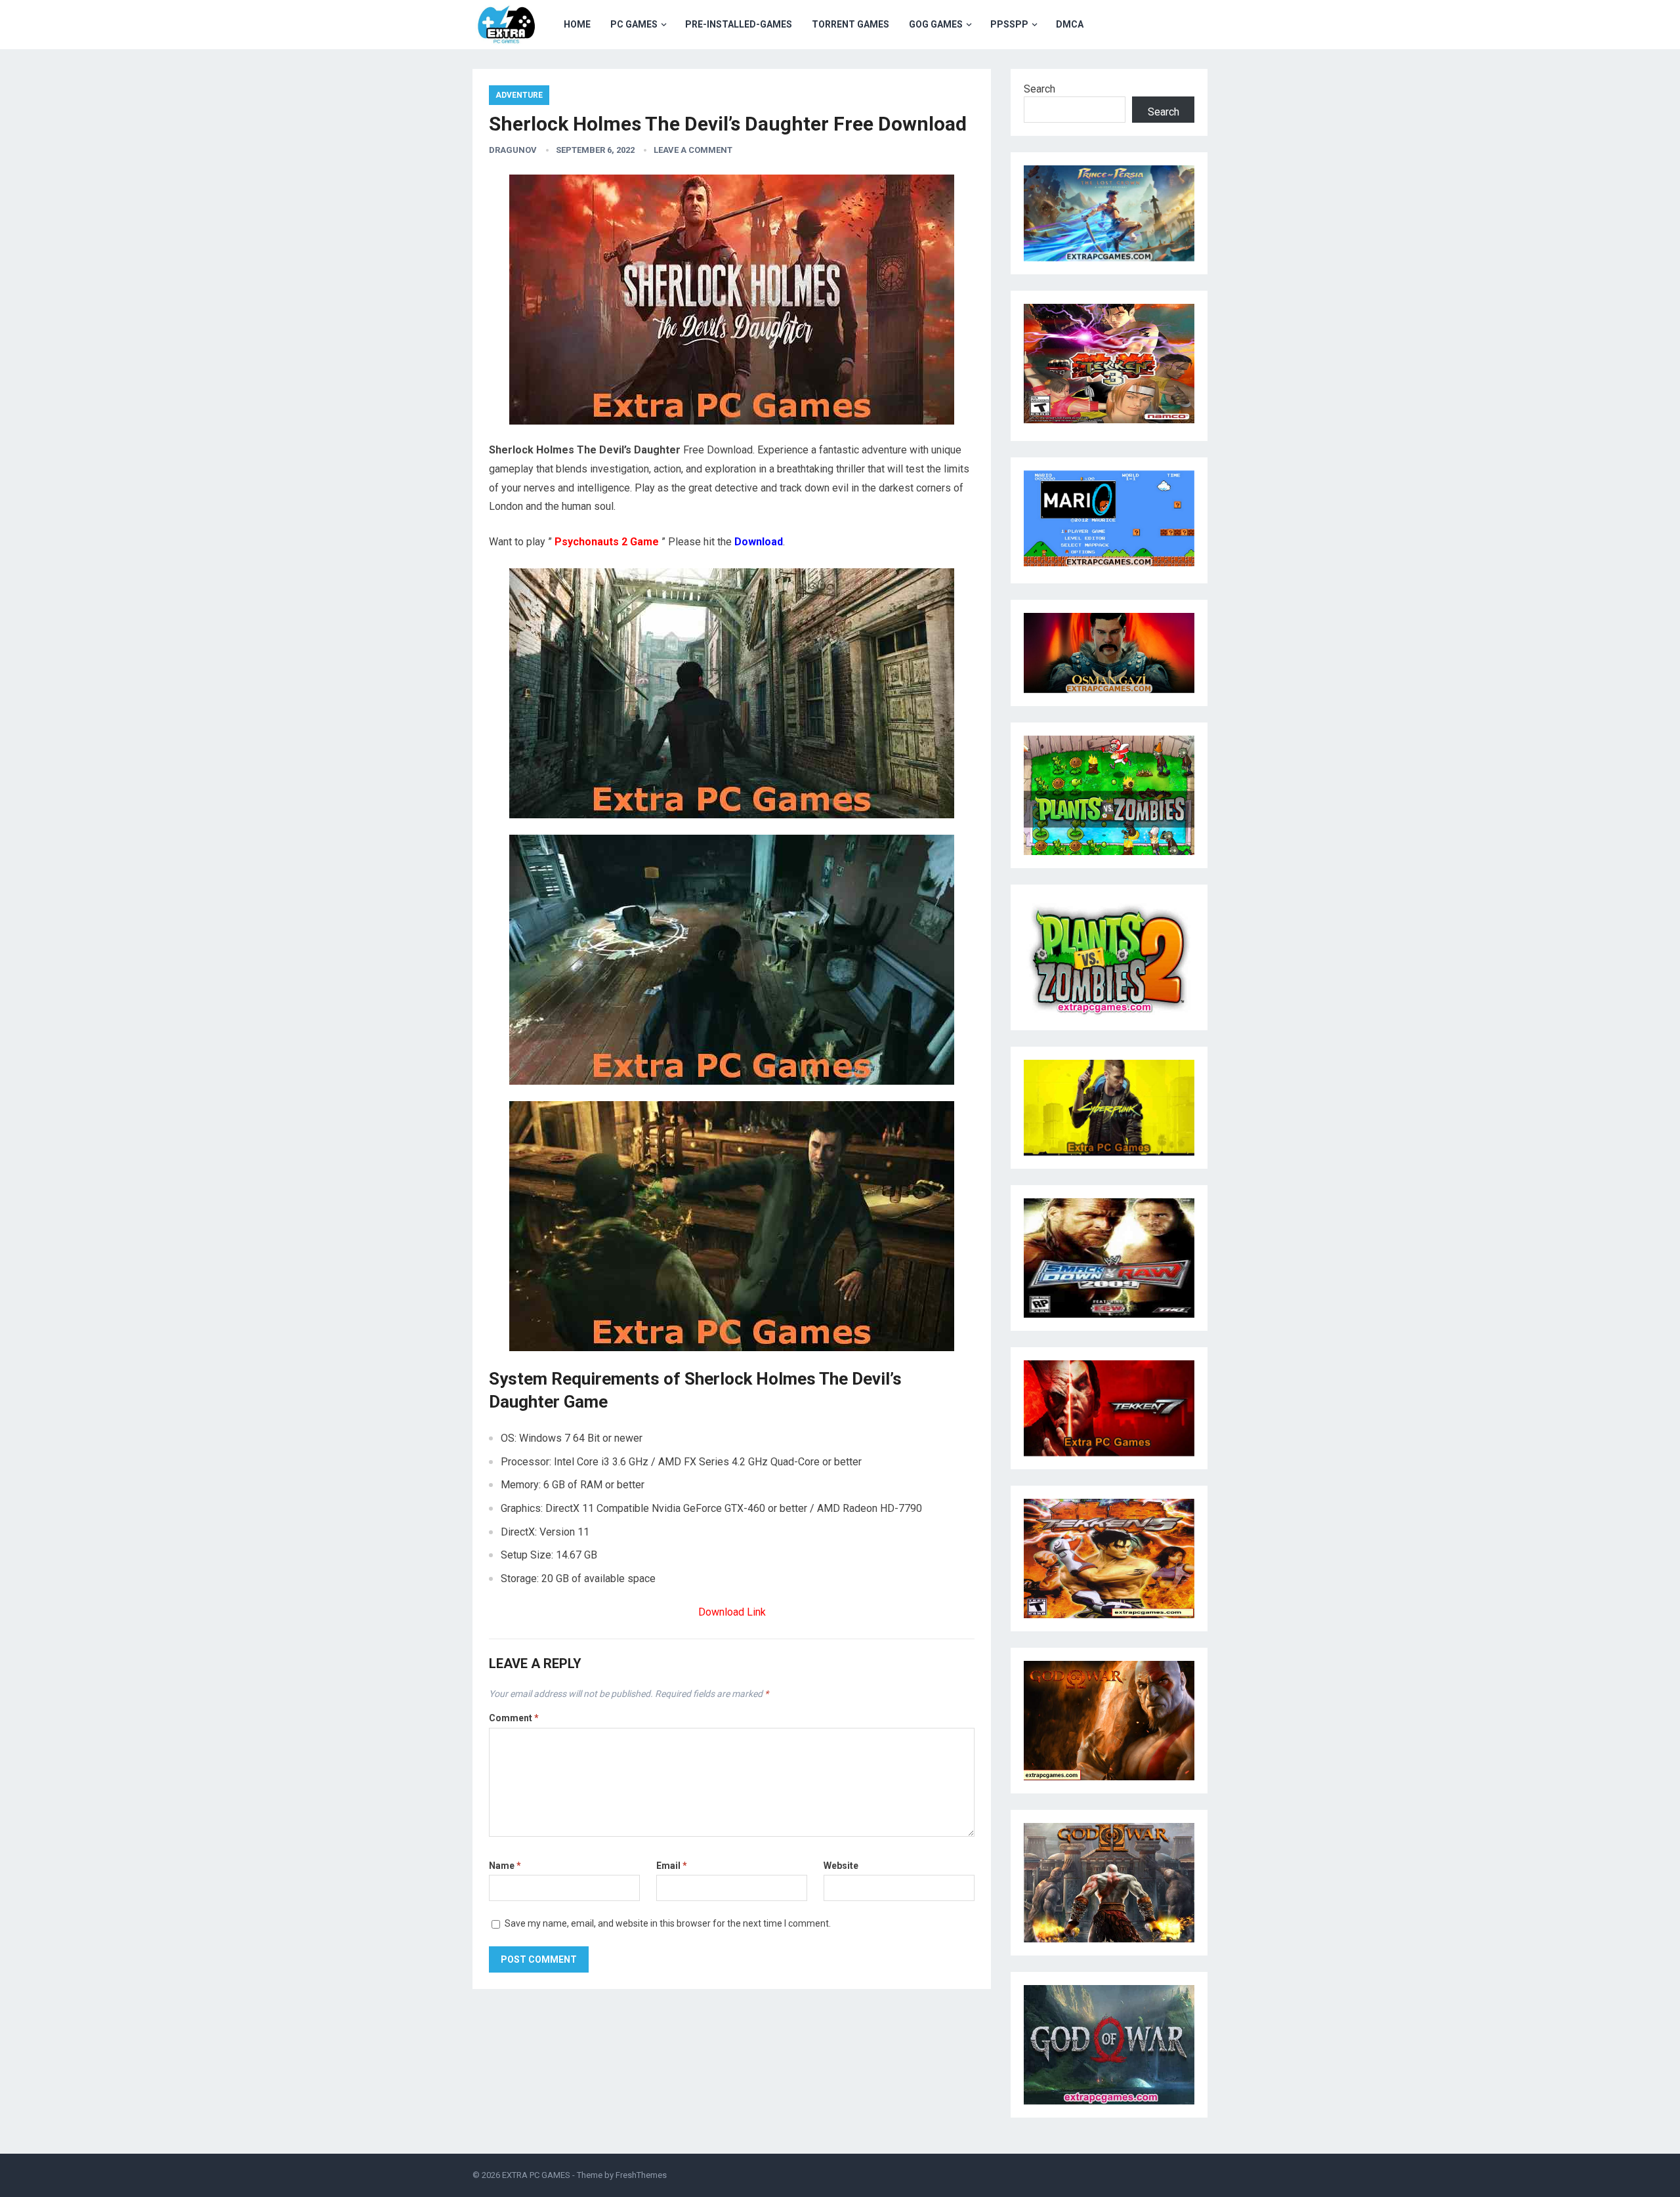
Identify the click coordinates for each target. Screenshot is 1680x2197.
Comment (514, 1718)
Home (577, 24)
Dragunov (513, 150)
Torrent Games (850, 24)
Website (841, 1866)
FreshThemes (641, 2175)
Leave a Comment (693, 150)
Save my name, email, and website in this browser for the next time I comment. (668, 1923)
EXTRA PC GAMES (536, 2175)
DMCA (1070, 24)
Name (505, 1866)
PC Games (634, 24)
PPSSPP (1009, 24)
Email (672, 1866)
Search (1039, 89)
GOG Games (936, 24)
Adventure (519, 95)
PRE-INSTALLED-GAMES (739, 24)
